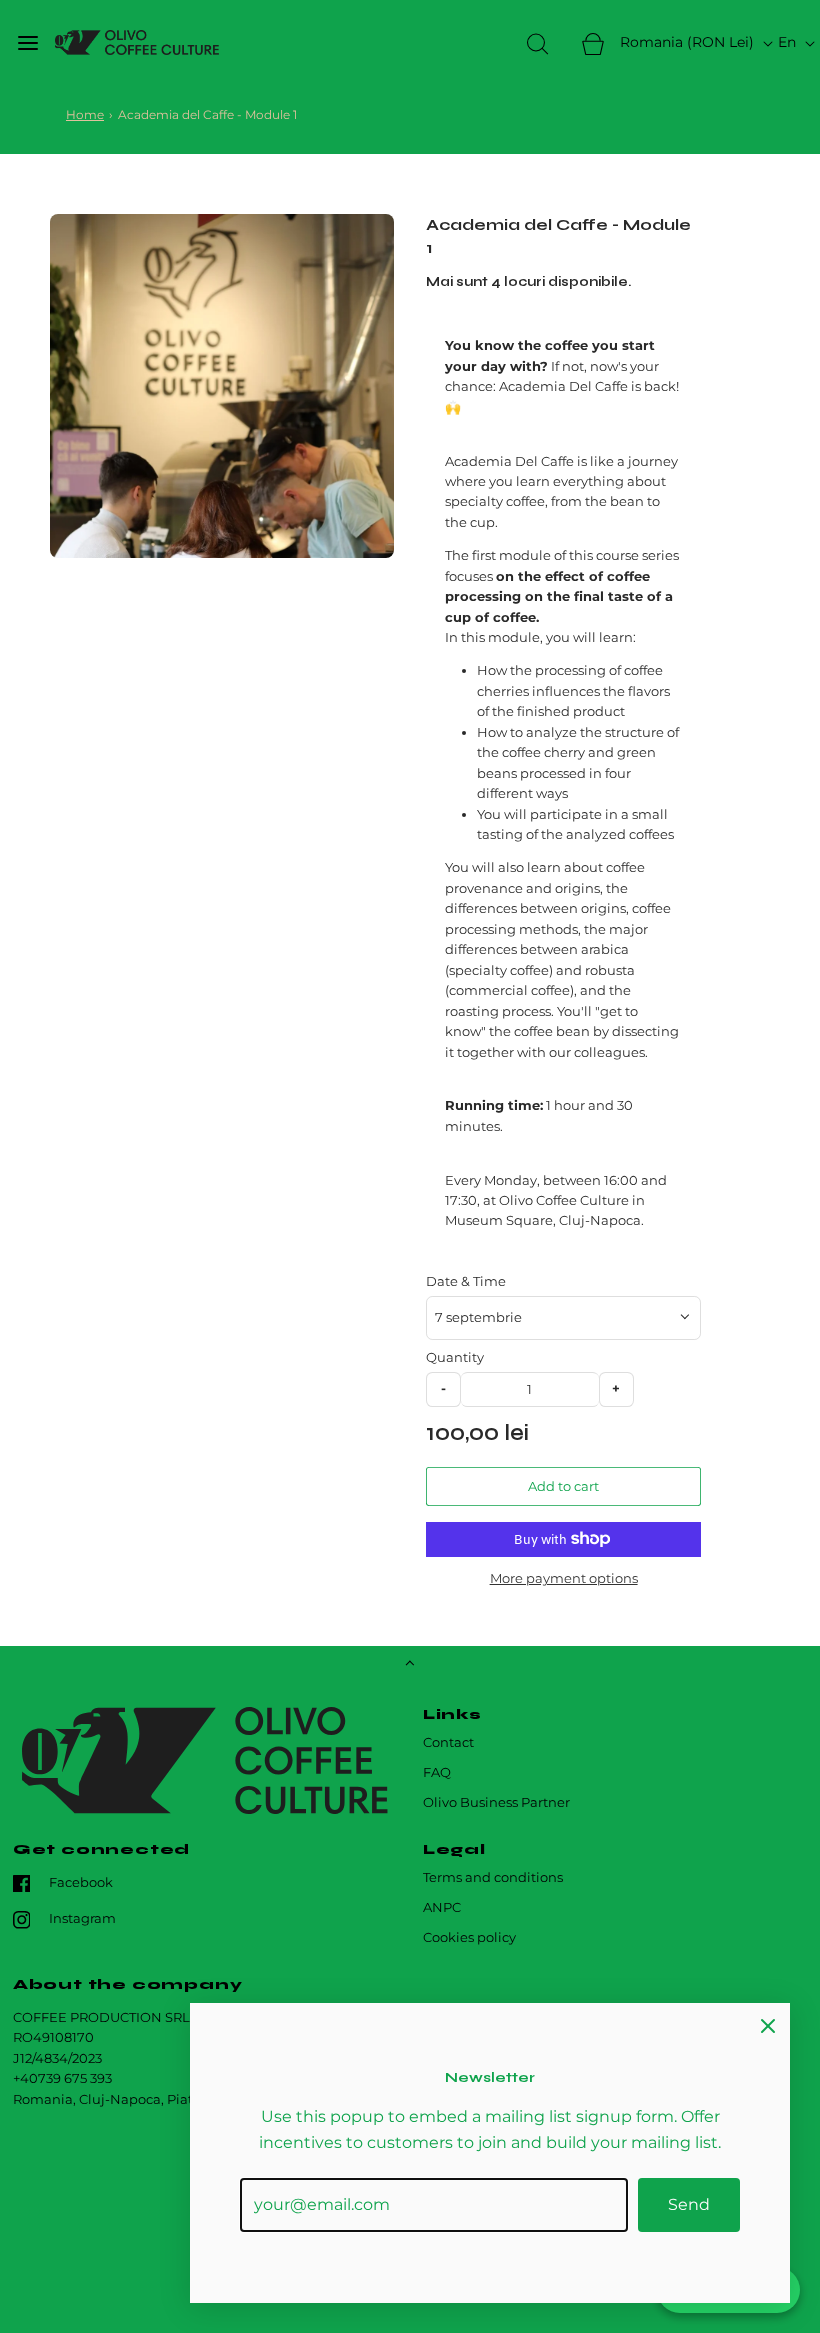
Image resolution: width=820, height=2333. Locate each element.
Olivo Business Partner (496, 1802)
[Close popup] (768, 2025)
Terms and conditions (493, 1877)
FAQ (437, 1772)
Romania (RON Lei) (689, 42)
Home (85, 114)
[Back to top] (410, 1665)
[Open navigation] (27, 42)
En (789, 42)
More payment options (564, 1578)
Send (689, 2204)
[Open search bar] (537, 42)
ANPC (442, 1907)
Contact (448, 1742)
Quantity (455, 1357)
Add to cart (563, 1486)
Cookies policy (469, 1937)
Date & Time (466, 1281)
